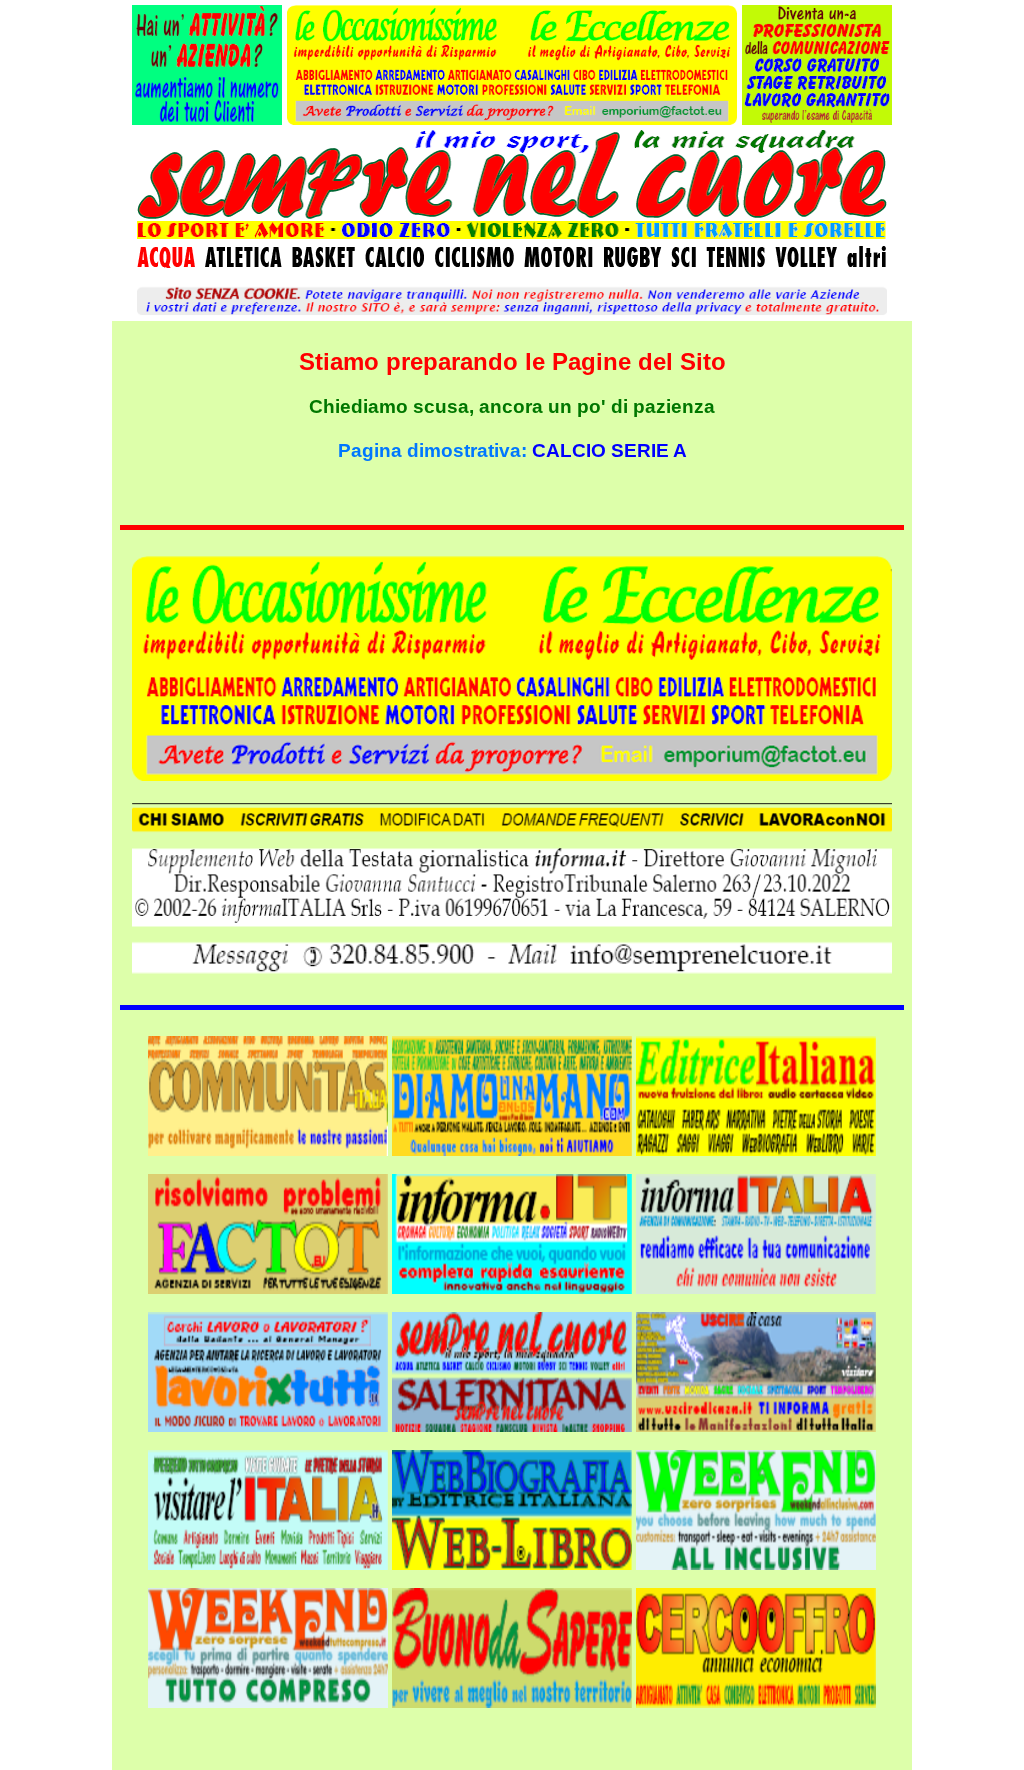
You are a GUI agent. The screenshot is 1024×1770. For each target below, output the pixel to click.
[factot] (268, 1228)
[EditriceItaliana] (756, 1090)
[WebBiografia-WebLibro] (512, 1504)
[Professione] (207, 119)
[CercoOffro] (756, 1642)
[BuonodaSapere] (512, 1642)
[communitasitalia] (268, 1090)
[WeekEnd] (756, 1504)
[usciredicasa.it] (756, 1366)
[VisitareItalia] (268, 1504)
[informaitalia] (756, 1228)
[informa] (512, 1228)
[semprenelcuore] (512, 1366)
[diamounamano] (512, 1090)
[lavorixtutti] (268, 1366)
